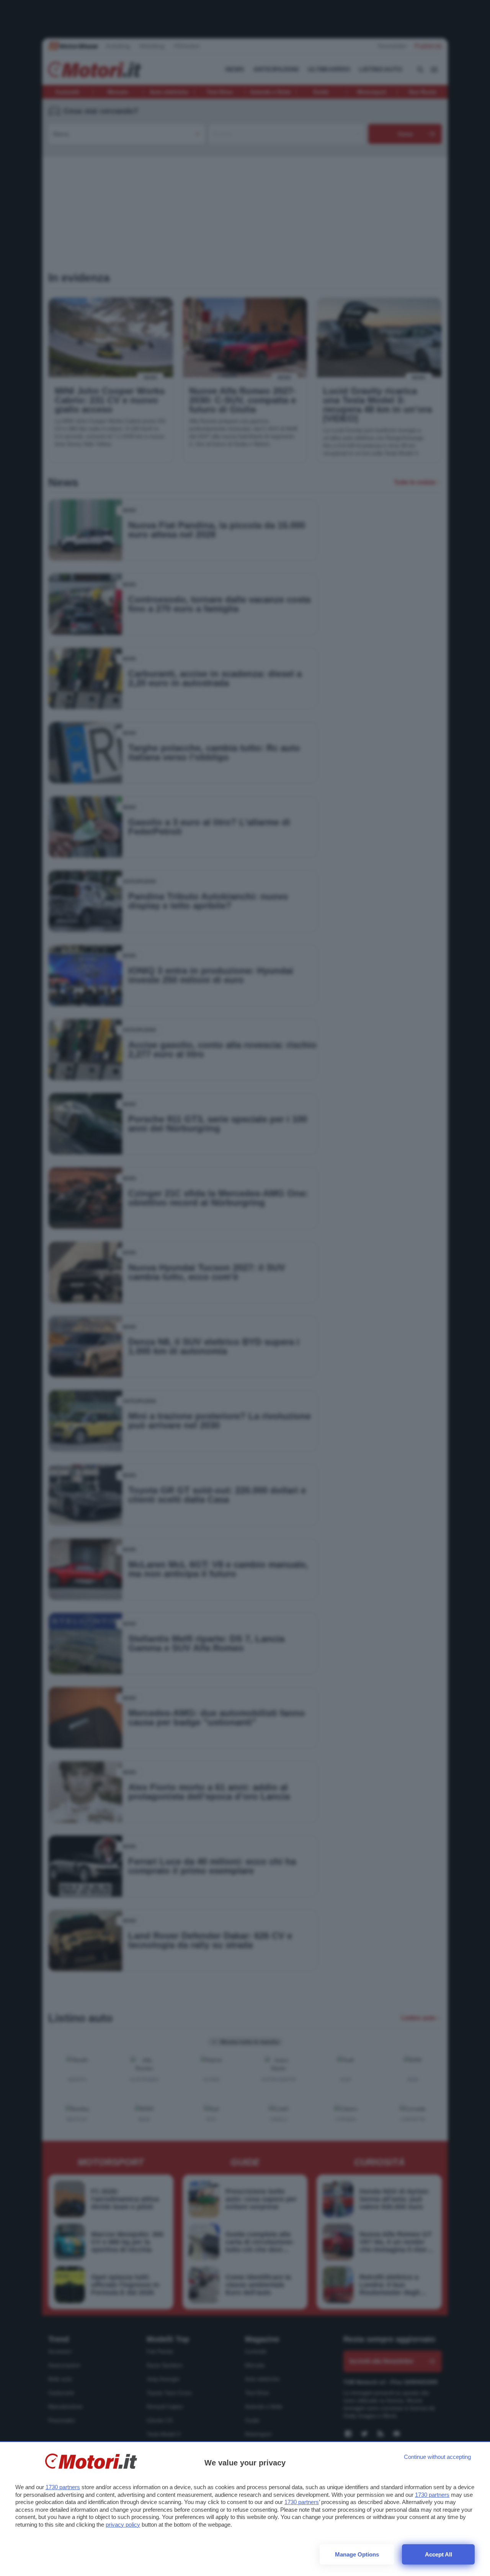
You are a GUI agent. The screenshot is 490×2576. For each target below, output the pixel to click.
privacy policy (123, 2525)
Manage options (357, 2554)
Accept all (439, 2554)
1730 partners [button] (63, 2487)
